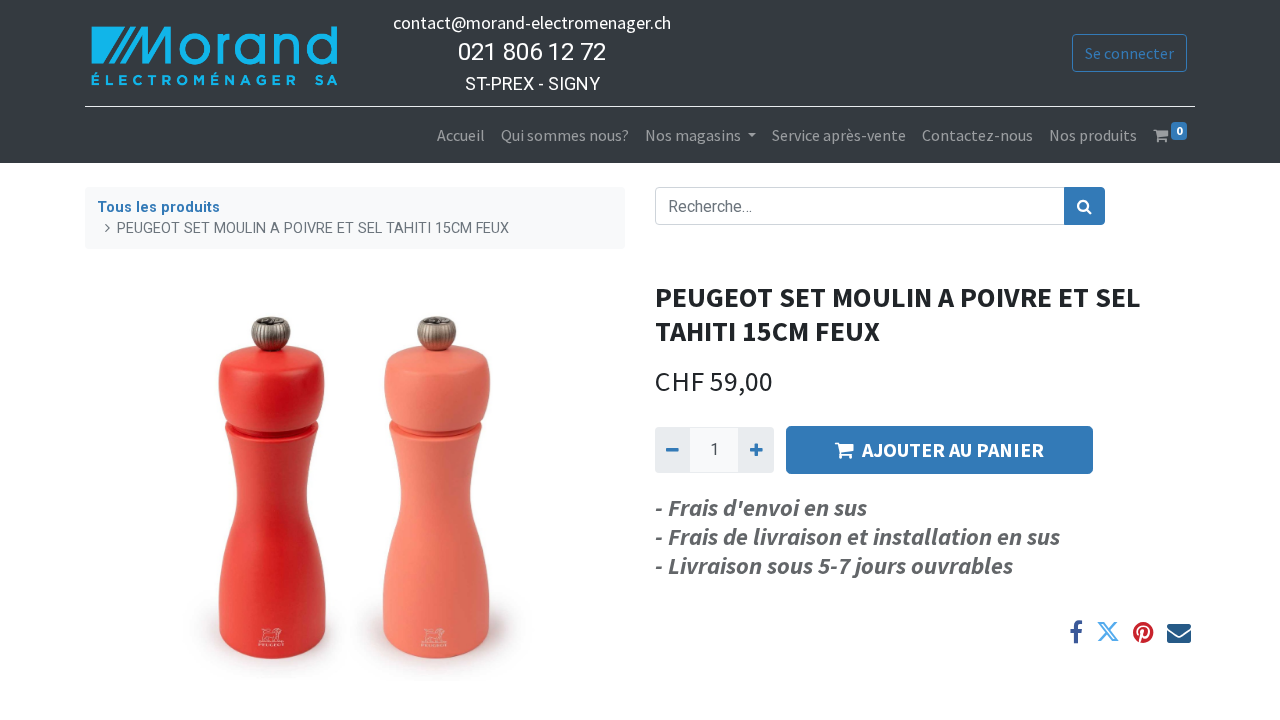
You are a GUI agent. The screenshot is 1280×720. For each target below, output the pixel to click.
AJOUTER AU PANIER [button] (953, 449)
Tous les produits (158, 207)
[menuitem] (461, 135)
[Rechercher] (1084, 206)
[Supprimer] (672, 450)
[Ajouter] (755, 450)
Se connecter (1129, 53)
